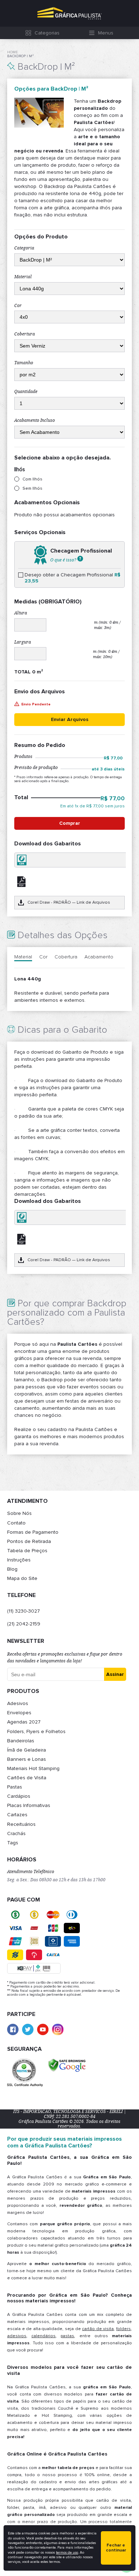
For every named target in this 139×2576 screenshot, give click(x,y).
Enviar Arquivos (70, 719)
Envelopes (19, 1713)
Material (23, 277)
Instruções (19, 1560)
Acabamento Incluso (35, 420)
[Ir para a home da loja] (69, 13)
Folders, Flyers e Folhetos (36, 1731)
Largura (23, 642)
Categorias (47, 33)
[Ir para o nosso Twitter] (28, 2029)
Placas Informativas (29, 1805)
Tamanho (24, 363)
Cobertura (25, 334)
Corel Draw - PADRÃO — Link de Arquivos (69, 902)
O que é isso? (64, 560)
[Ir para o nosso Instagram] (58, 2029)
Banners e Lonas (27, 1759)
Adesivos (18, 1703)
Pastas (15, 1787)
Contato (16, 1523)
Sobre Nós (19, 1513)
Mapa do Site (22, 1578)
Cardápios (19, 1796)
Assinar (115, 1674)
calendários (43, 2336)
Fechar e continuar (116, 2548)
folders (123, 2329)
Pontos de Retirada (29, 1541)
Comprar (70, 823)
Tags (13, 1843)
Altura (21, 613)
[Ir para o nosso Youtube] (43, 2029)
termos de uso (67, 2553)
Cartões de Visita (27, 1778)
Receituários (21, 1824)
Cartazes (17, 1815)
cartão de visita (98, 2329)
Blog (12, 1569)
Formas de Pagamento (33, 1532)
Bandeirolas (21, 1741)
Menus (106, 33)
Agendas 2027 (24, 1722)
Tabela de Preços (27, 1551)
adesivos (17, 2336)
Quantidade (26, 392)
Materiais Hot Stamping (33, 1768)
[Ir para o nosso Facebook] (13, 2029)
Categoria (24, 248)
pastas (67, 2336)
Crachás (16, 1833)
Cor (18, 306)
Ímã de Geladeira (27, 1750)
